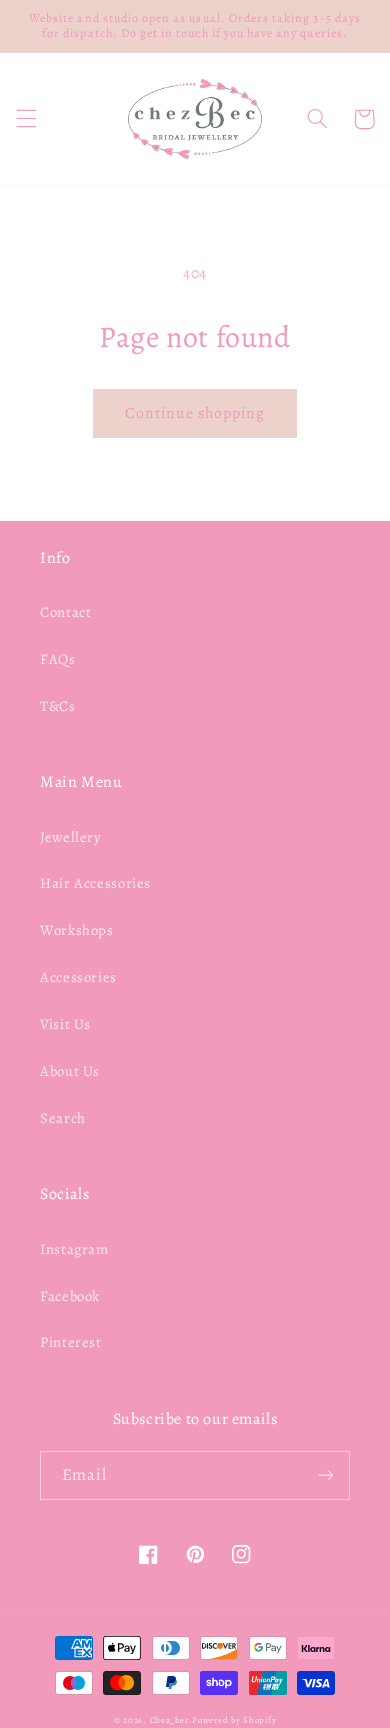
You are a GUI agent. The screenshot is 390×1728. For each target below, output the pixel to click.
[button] (26, 119)
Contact (65, 612)
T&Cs (58, 706)
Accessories (78, 977)
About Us (70, 1071)
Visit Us (65, 1024)
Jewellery (71, 837)
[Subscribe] (326, 1475)
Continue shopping (195, 412)
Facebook (70, 1296)
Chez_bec (170, 1720)
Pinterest (71, 1342)
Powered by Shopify (234, 1720)
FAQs (58, 659)
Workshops (77, 930)
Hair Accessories (95, 883)
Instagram (74, 1249)
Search (63, 1118)
